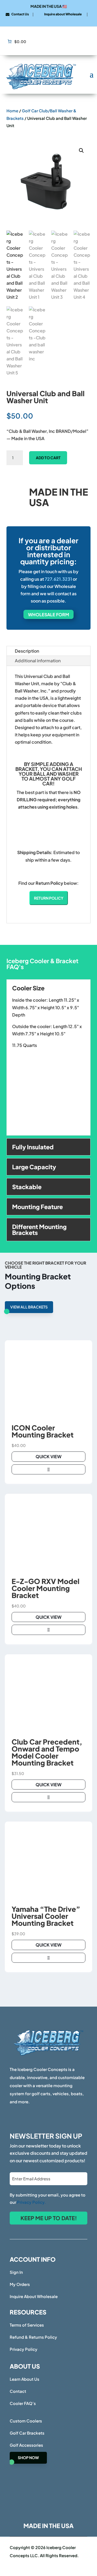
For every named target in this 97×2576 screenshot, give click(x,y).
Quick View (48, 1456)
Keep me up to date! (49, 2218)
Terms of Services (27, 2325)
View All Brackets (29, 1307)
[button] (81, 151)
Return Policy (49, 898)
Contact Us (20, 14)
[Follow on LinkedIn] (57, 20)
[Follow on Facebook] (40, 20)
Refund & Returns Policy (33, 2337)
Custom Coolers (26, 2421)
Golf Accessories (26, 2445)
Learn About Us (25, 2379)
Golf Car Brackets (27, 2433)
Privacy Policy (24, 2349)
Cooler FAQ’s (23, 2403)
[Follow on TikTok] (48, 20)
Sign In (16, 2272)
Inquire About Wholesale (34, 2296)
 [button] (48, 1469)
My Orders (20, 2284)
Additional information (38, 661)
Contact (18, 2391)
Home (12, 111)
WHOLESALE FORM (48, 615)
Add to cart (48, 458)
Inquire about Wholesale (63, 14)
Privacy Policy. (31, 2202)
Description (27, 651)
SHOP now (28, 2457)
